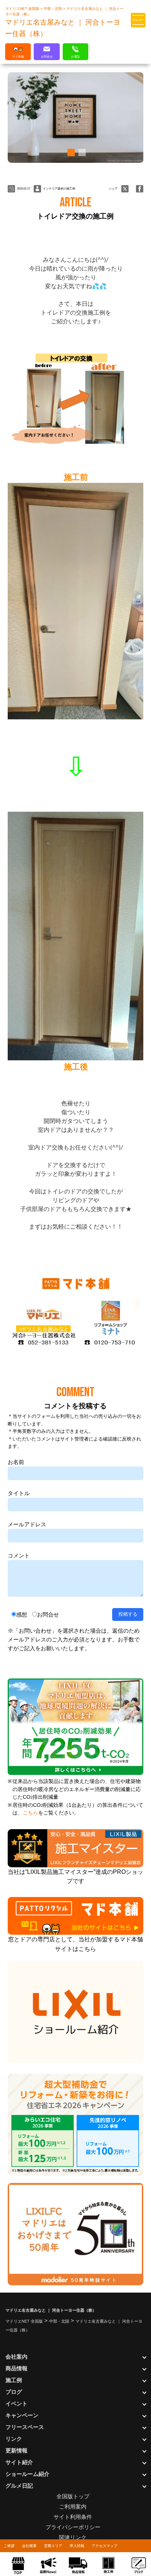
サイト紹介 (19, 2462)
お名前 (16, 1462)
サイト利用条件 (73, 2517)
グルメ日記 (19, 2486)
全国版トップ (73, 2496)
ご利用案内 (73, 2507)
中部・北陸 (53, 9)
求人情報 (77, 2546)
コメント (19, 1555)
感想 (22, 1614)
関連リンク (73, 2537)
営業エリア (53, 2546)
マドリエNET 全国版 (23, 9)
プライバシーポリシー (73, 2527)
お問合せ (48, 1614)
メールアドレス (27, 1524)
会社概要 (29, 2546)
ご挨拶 (9, 2546)
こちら (30, 1813)
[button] (70, 153)
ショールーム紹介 (27, 2474)
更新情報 (16, 2450)
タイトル (19, 1493)
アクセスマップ (104, 2546)
